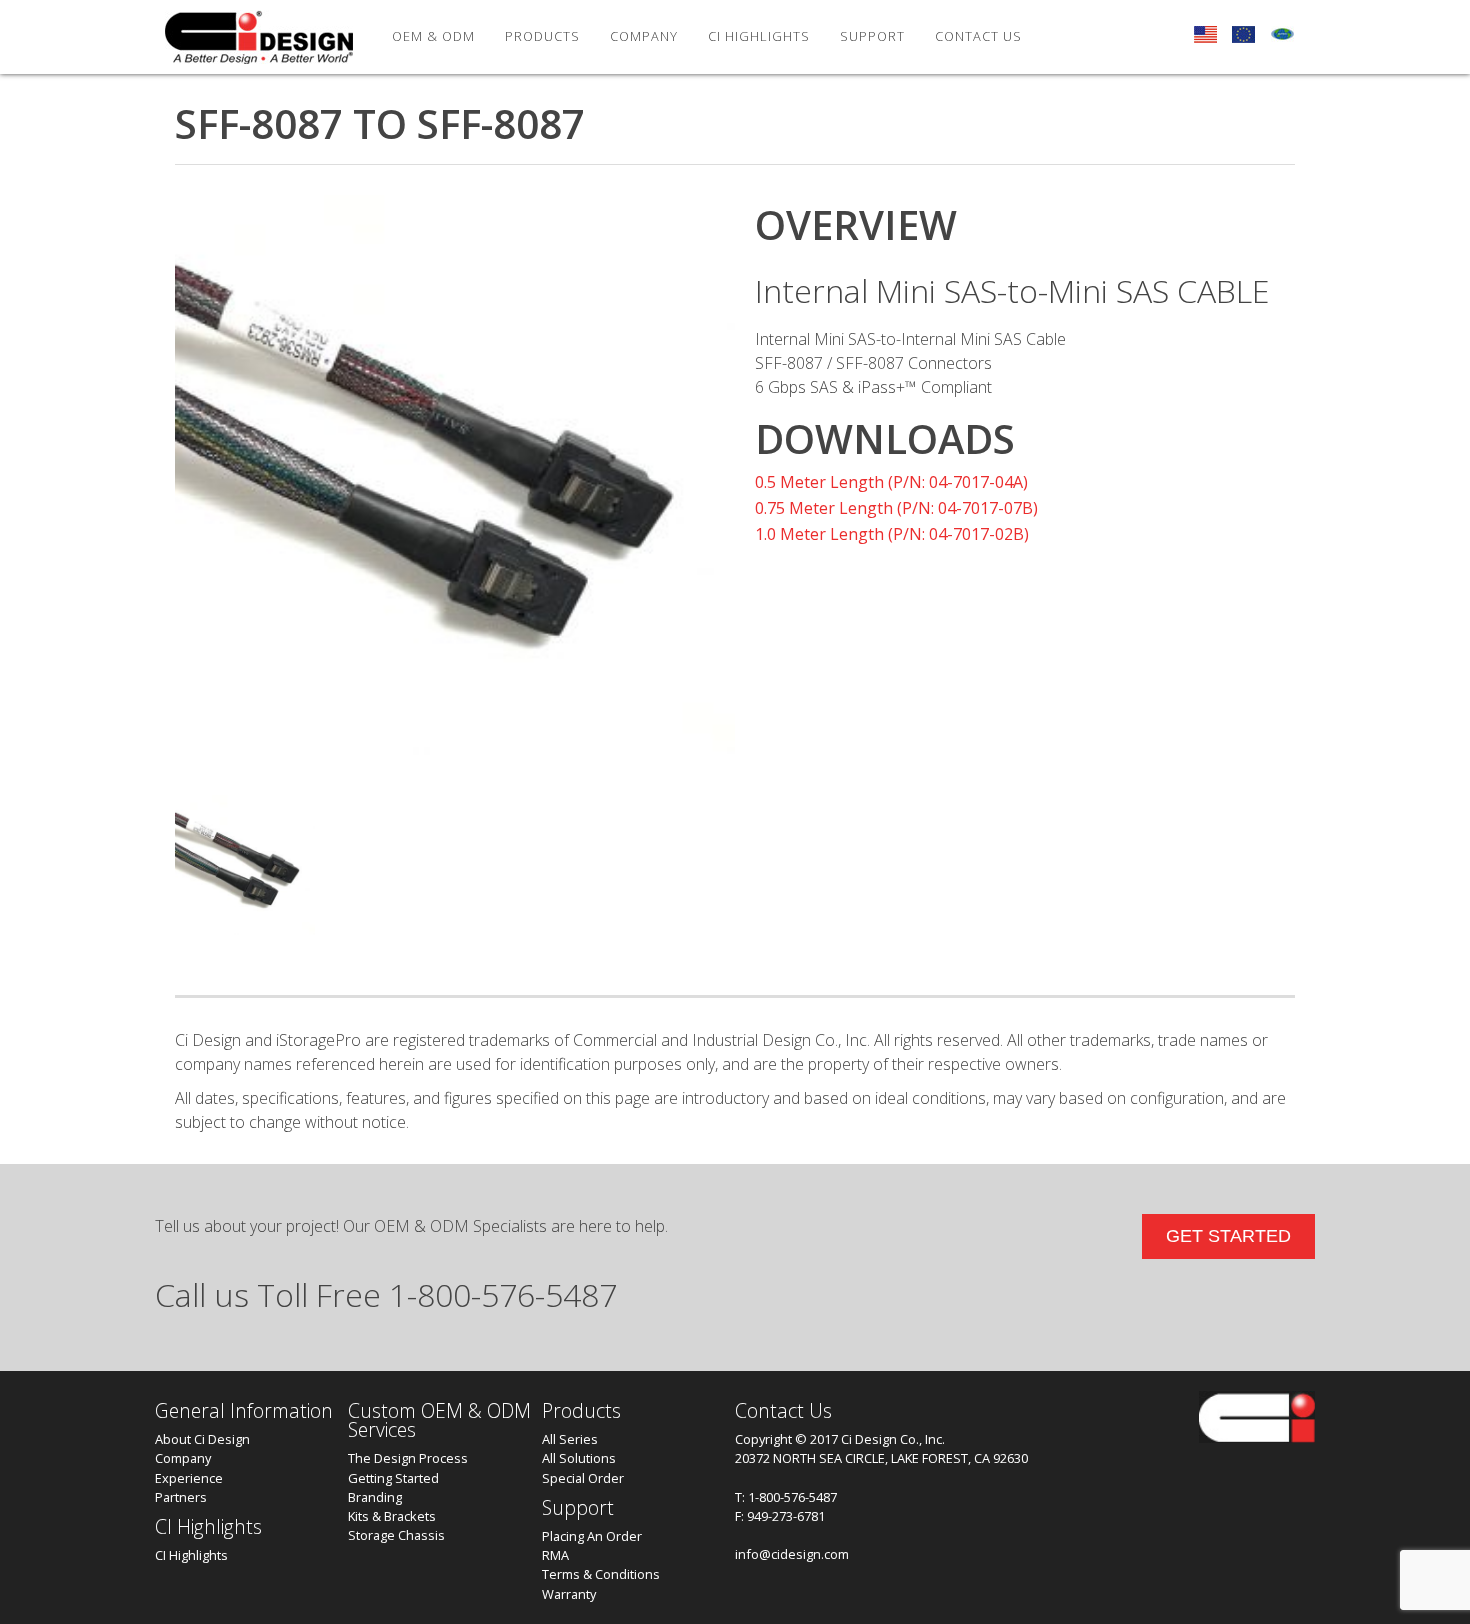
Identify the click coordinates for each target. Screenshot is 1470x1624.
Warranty (569, 1594)
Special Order (583, 1478)
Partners (181, 1497)
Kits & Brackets (392, 1516)
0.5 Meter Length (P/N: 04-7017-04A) (891, 482)
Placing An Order (592, 1536)
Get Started (1228, 1236)
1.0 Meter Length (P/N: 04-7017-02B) (892, 534)
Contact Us (978, 36)
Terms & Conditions (601, 1574)
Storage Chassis (396, 1535)
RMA (555, 1555)
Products (542, 36)
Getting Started (393, 1478)
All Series (570, 1439)
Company (183, 1458)
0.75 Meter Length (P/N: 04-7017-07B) (896, 508)
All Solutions (579, 1458)
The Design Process (408, 1458)
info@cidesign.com (792, 1554)
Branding (375, 1497)
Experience (189, 1478)
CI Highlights (759, 36)
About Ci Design (202, 1439)
